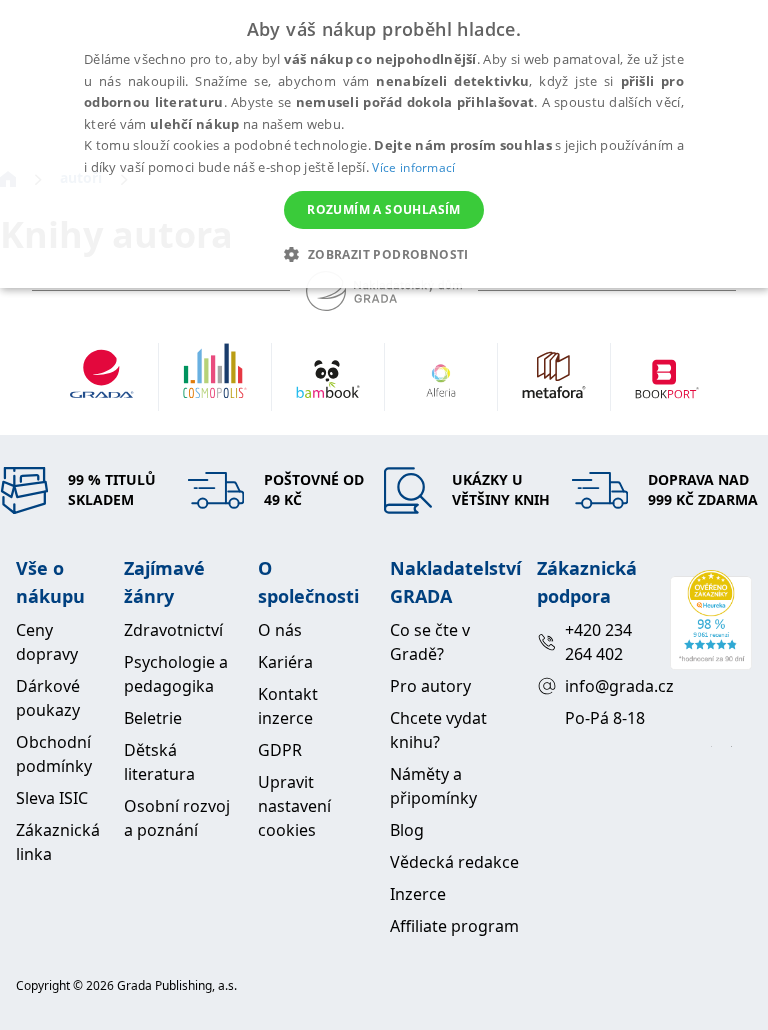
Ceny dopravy (47, 642)
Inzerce (418, 894)
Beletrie (153, 718)
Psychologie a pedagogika (176, 674)
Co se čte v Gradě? (430, 642)
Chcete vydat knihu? (438, 730)
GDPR (280, 750)
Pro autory (430, 686)
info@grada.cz (609, 686)
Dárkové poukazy (48, 698)
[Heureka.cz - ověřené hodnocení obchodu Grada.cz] (711, 620)
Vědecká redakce (454, 862)
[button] (383, 254)
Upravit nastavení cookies (294, 806)
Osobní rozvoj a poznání (177, 818)
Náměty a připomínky (433, 786)
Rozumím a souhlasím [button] (384, 209)
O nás (280, 630)
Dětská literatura (159, 762)
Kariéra (285, 662)
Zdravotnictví (173, 630)
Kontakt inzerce (288, 706)
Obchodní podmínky (54, 754)
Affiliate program (454, 926)
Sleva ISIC (52, 798)
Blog (407, 830)
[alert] (384, 144)
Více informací (413, 167)
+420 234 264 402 (598, 642)
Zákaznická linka (58, 842)
